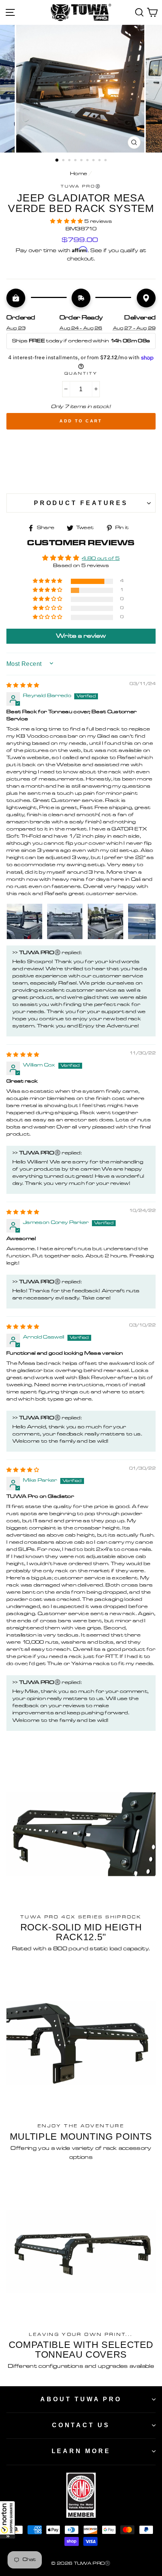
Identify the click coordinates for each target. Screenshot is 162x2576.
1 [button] (57, 160)
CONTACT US (81, 2425)
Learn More (81, 2451)
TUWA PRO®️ (81, 187)
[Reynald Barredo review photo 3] (105, 921)
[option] (81, 89)
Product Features (81, 503)
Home (79, 174)
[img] (23, 686)
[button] (8, 2520)
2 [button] (64, 161)
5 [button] (82, 161)
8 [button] (100, 161)
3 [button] (70, 161)
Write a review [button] (81, 636)
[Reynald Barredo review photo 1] (24, 921)
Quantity (81, 374)
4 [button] (76, 161)
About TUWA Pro (81, 2399)
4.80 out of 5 (101, 559)
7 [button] (94, 161)
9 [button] (106, 161)
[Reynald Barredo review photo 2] (65, 921)
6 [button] (88, 161)
